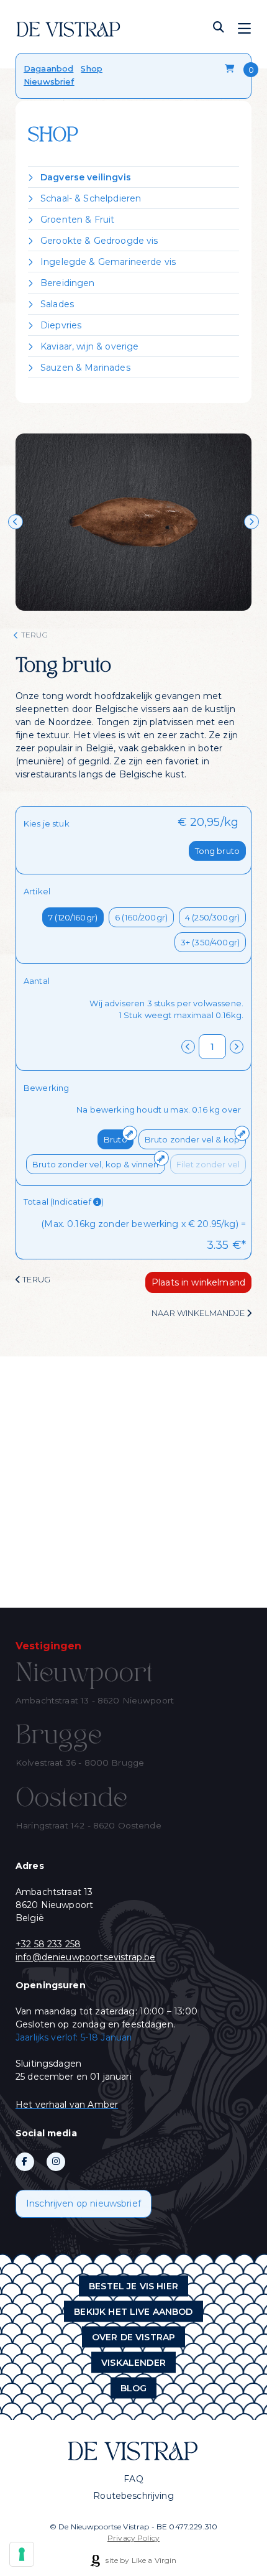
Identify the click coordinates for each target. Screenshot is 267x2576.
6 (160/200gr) (141, 917)
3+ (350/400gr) (210, 942)
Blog (134, 2388)
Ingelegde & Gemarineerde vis (108, 262)
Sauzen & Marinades (85, 368)
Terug (34, 635)
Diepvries (61, 325)
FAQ (133, 2479)
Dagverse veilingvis (86, 177)
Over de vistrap (133, 2337)
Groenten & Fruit (77, 220)
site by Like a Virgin (140, 2560)
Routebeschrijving (133, 2496)
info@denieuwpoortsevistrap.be (85, 1957)
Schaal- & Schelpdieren (91, 198)
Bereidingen (68, 283)
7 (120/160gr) (73, 917)
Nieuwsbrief (49, 81)
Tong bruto (218, 851)
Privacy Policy (133, 2538)
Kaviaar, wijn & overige (89, 346)
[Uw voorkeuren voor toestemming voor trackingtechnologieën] (22, 2554)
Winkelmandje (231, 69)
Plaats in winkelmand (198, 1282)
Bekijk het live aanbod (133, 2311)
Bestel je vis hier (133, 2286)
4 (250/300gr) (212, 917)
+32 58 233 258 (48, 1944)
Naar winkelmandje (199, 1313)
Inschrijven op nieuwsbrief (84, 2203)
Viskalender (133, 2362)
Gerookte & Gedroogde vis (99, 241)
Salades (57, 304)
